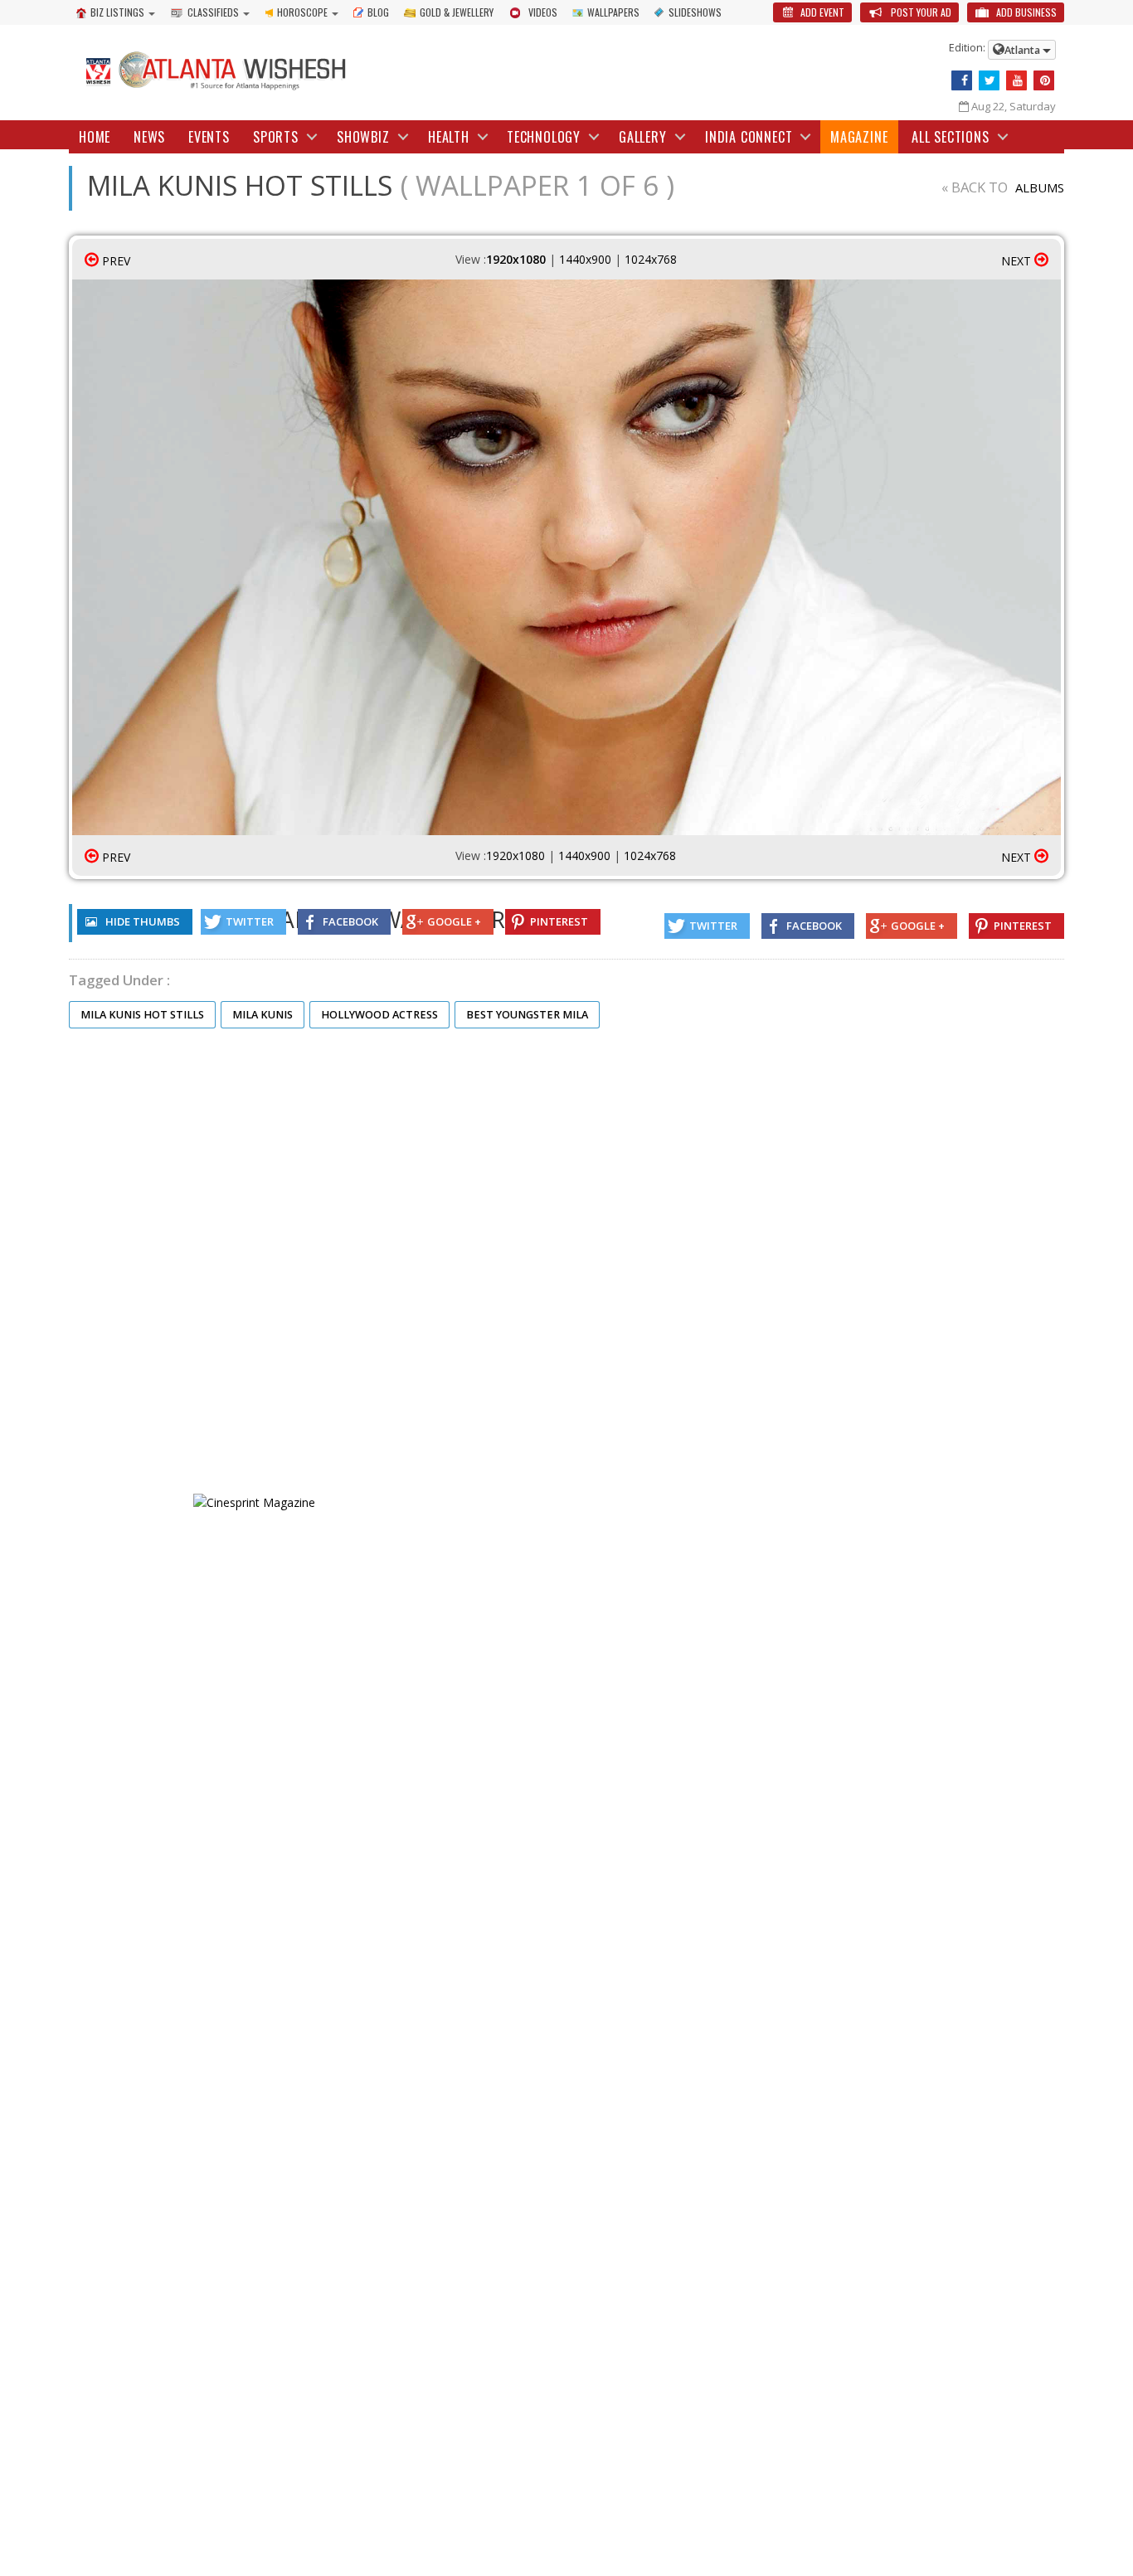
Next (1018, 261)
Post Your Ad (920, 12)
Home (95, 137)
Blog (378, 12)
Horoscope (302, 12)
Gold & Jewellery (457, 12)
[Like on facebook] (962, 80)
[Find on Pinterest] (1044, 80)
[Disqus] (566, 1261)
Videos (543, 12)
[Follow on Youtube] (1016, 80)
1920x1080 (516, 259)
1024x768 (651, 259)
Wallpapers (613, 12)
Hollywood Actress (379, 1015)
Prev (114, 261)
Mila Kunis (263, 1015)
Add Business (1025, 12)
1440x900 (585, 259)
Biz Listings (117, 12)
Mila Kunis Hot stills (142, 1015)
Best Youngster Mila (527, 1015)
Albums (1040, 187)
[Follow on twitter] (989, 80)
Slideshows (695, 12)
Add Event (821, 12)
